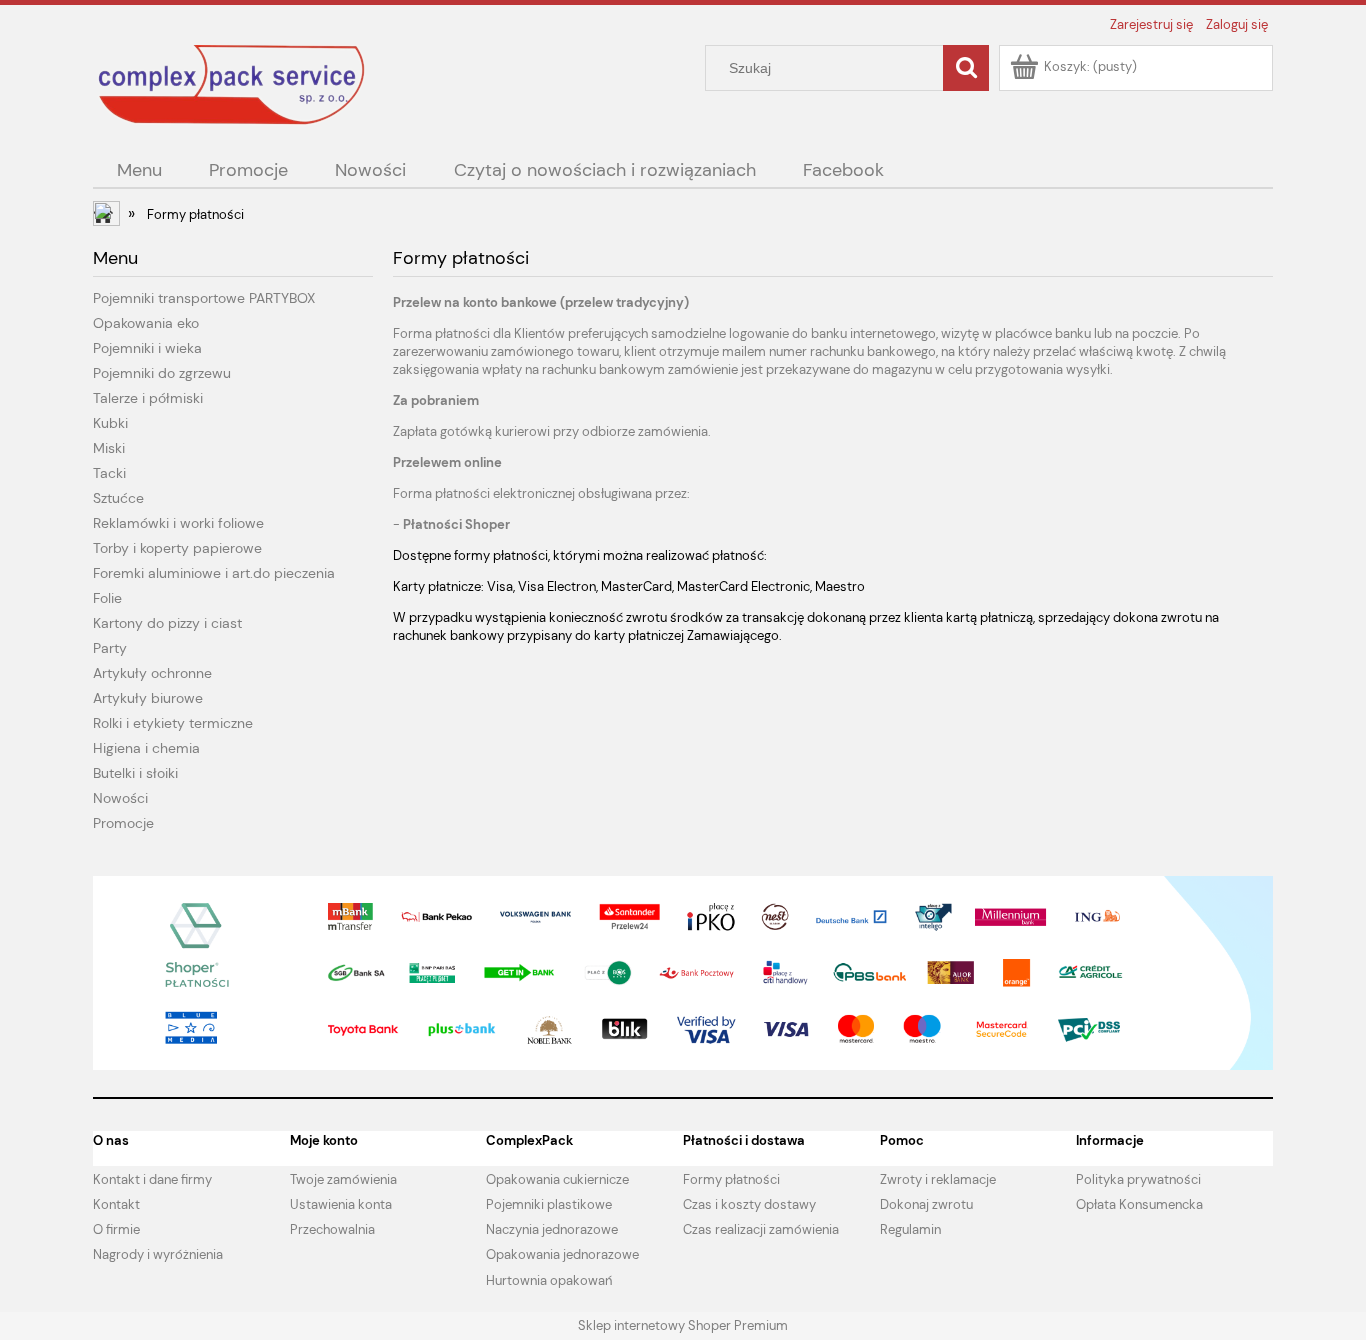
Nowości (120, 798)
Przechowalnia (332, 1229)
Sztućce (118, 498)
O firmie (116, 1229)
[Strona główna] (233, 84)
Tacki (109, 473)
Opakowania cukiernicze (557, 1179)
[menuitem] (139, 170)
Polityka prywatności (1138, 1179)
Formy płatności (731, 1179)
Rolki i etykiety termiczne (173, 723)
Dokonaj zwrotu (926, 1204)
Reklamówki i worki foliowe (178, 523)
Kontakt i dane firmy (152, 1179)
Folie (107, 598)
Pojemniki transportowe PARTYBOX (204, 298)
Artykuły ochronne (152, 673)
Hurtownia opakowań (549, 1280)
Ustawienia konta (341, 1204)
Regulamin (910, 1229)
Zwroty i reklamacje (938, 1179)
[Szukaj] (966, 68)
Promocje (123, 823)
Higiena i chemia (146, 748)
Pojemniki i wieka (147, 348)
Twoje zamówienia (343, 1179)
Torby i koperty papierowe (177, 548)
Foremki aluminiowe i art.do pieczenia (214, 573)
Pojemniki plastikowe (549, 1204)
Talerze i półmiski (148, 398)
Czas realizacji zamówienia (761, 1229)
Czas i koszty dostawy (749, 1204)
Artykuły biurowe (148, 698)
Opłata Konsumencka (1139, 1204)
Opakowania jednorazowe (562, 1254)
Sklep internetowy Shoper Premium (683, 1325)
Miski (109, 448)
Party (110, 648)
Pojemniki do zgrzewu (162, 373)
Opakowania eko (146, 323)
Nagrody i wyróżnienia (158, 1254)
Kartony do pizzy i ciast (167, 623)
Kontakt (116, 1204)
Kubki (110, 423)
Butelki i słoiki (135, 773)
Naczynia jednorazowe (552, 1229)
